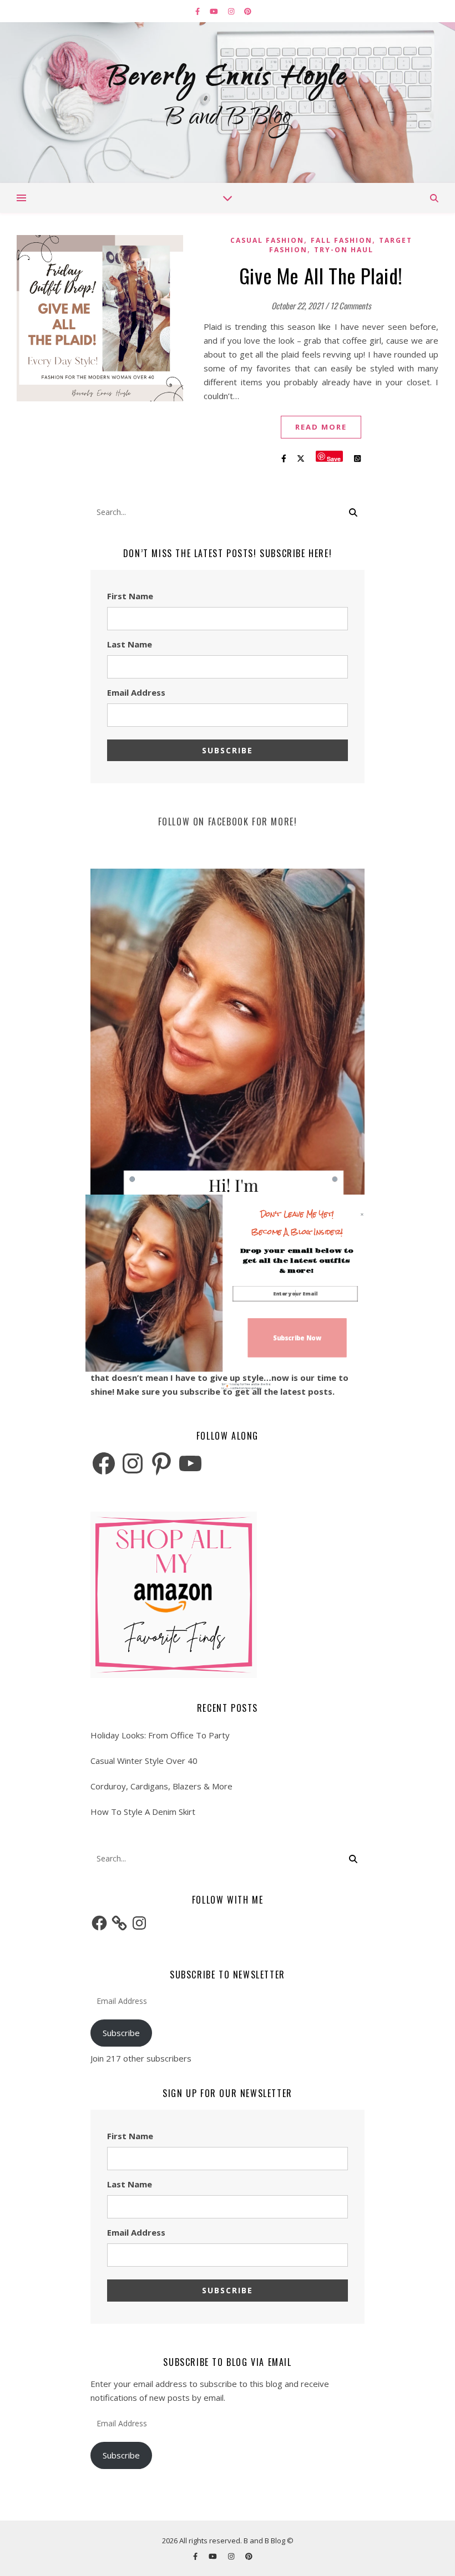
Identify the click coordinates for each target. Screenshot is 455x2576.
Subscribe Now (297, 1337)
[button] (297, 1223)
